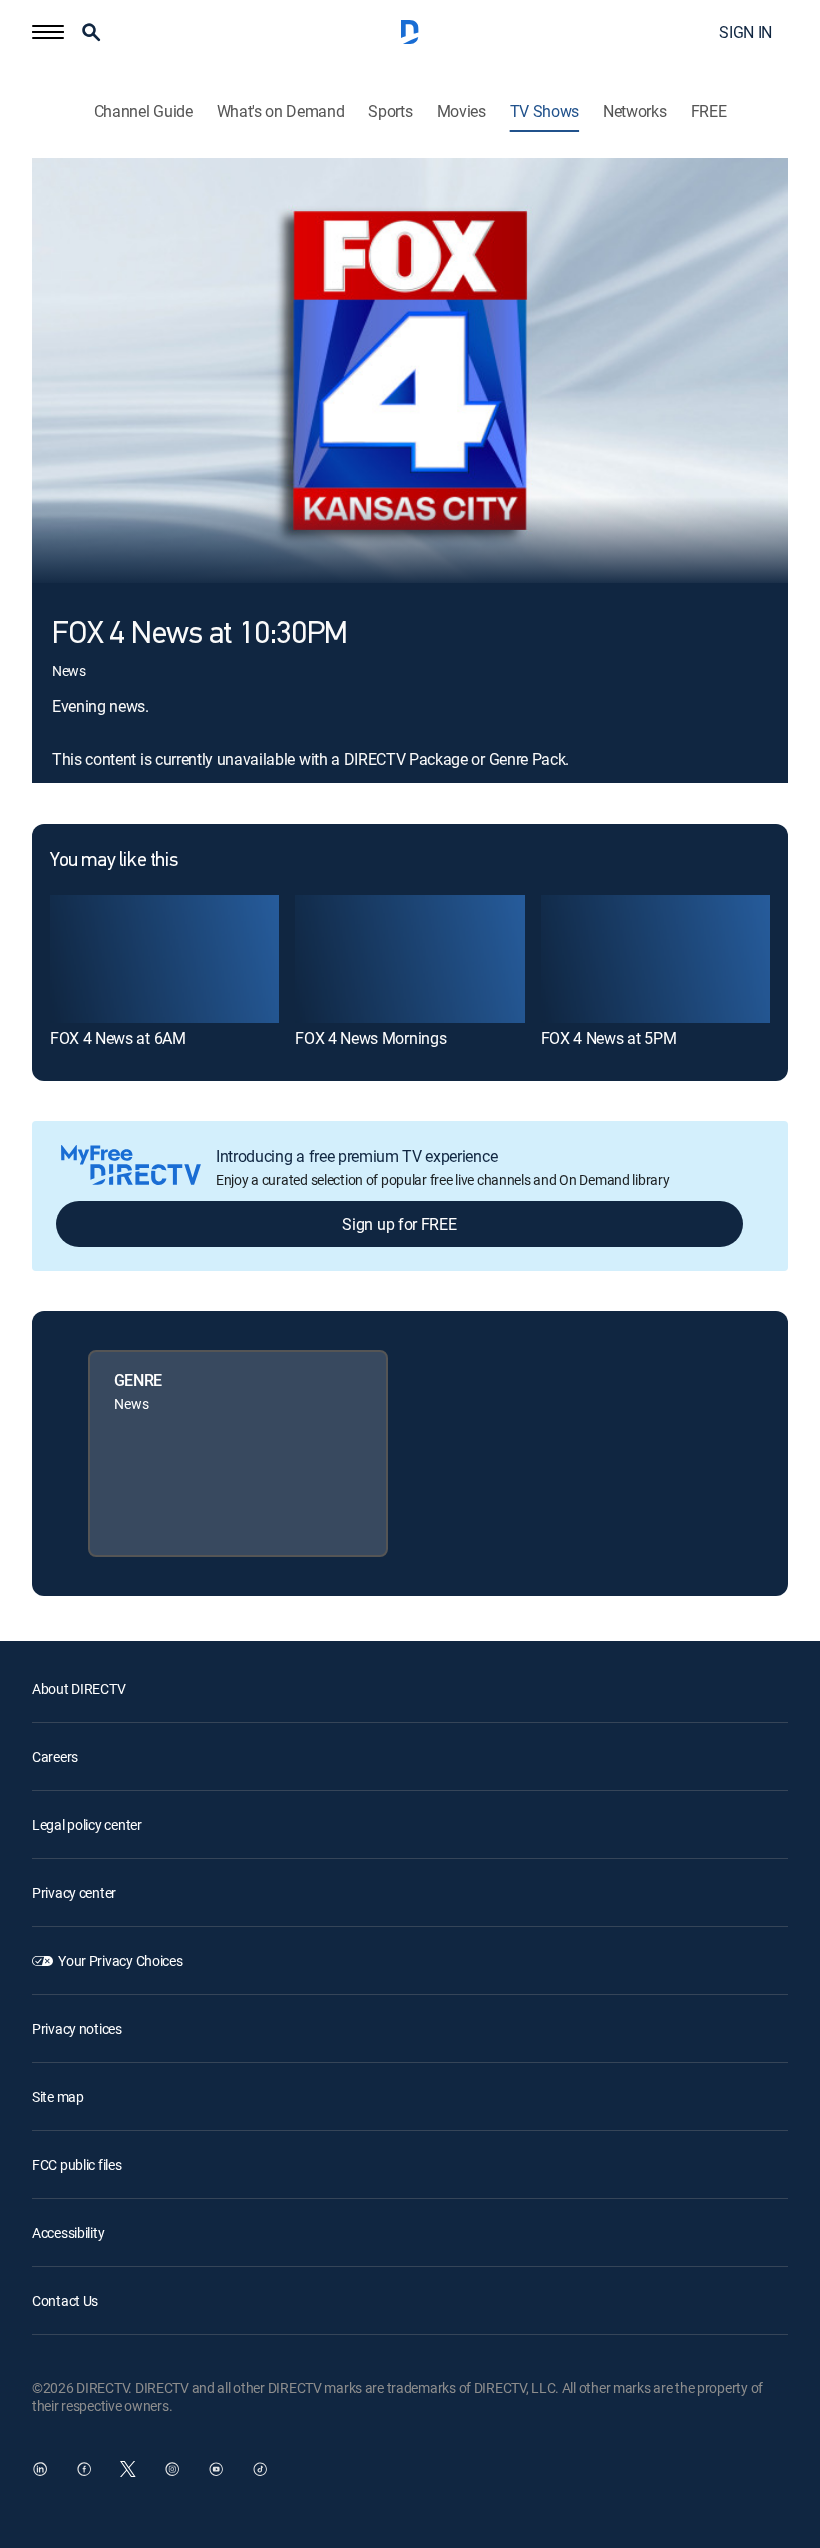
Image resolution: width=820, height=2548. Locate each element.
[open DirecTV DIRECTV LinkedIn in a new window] (40, 2469)
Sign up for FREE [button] (399, 1224)
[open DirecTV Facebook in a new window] (84, 2469)
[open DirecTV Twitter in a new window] (128, 2469)
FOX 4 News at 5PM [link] (609, 1038)
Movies (461, 111)
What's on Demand (281, 111)
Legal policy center (87, 1824)
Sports (390, 111)
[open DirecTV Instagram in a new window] (172, 2469)
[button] (48, 32)
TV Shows (544, 111)
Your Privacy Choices (120, 1960)
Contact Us (65, 2300)
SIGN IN (745, 32)
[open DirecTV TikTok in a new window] (260, 2469)
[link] (164, 959)
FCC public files (77, 2164)
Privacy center (74, 1892)
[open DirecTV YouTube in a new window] (216, 2469)
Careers (55, 1756)
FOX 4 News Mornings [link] (370, 1038)
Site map (58, 2096)
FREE (709, 111)
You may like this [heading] (113, 861)
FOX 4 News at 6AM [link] (118, 1038)
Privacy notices (77, 2028)
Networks (634, 111)
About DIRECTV (78, 1688)
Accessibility (68, 2232)
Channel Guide (143, 111)
